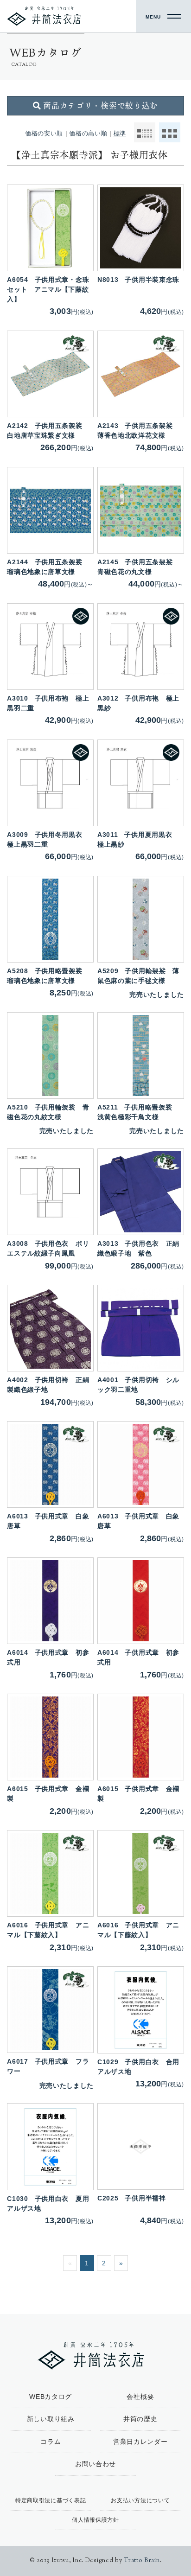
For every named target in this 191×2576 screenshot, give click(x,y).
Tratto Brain (142, 2561)
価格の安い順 (44, 134)
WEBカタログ (51, 2397)
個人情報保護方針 (95, 2520)
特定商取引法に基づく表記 (51, 2500)
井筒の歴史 (140, 2419)
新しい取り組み (51, 2419)
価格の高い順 (88, 134)
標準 (120, 134)
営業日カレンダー (140, 2442)
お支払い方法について (140, 2500)
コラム (51, 2442)
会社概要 (140, 2397)
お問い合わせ (95, 2464)
